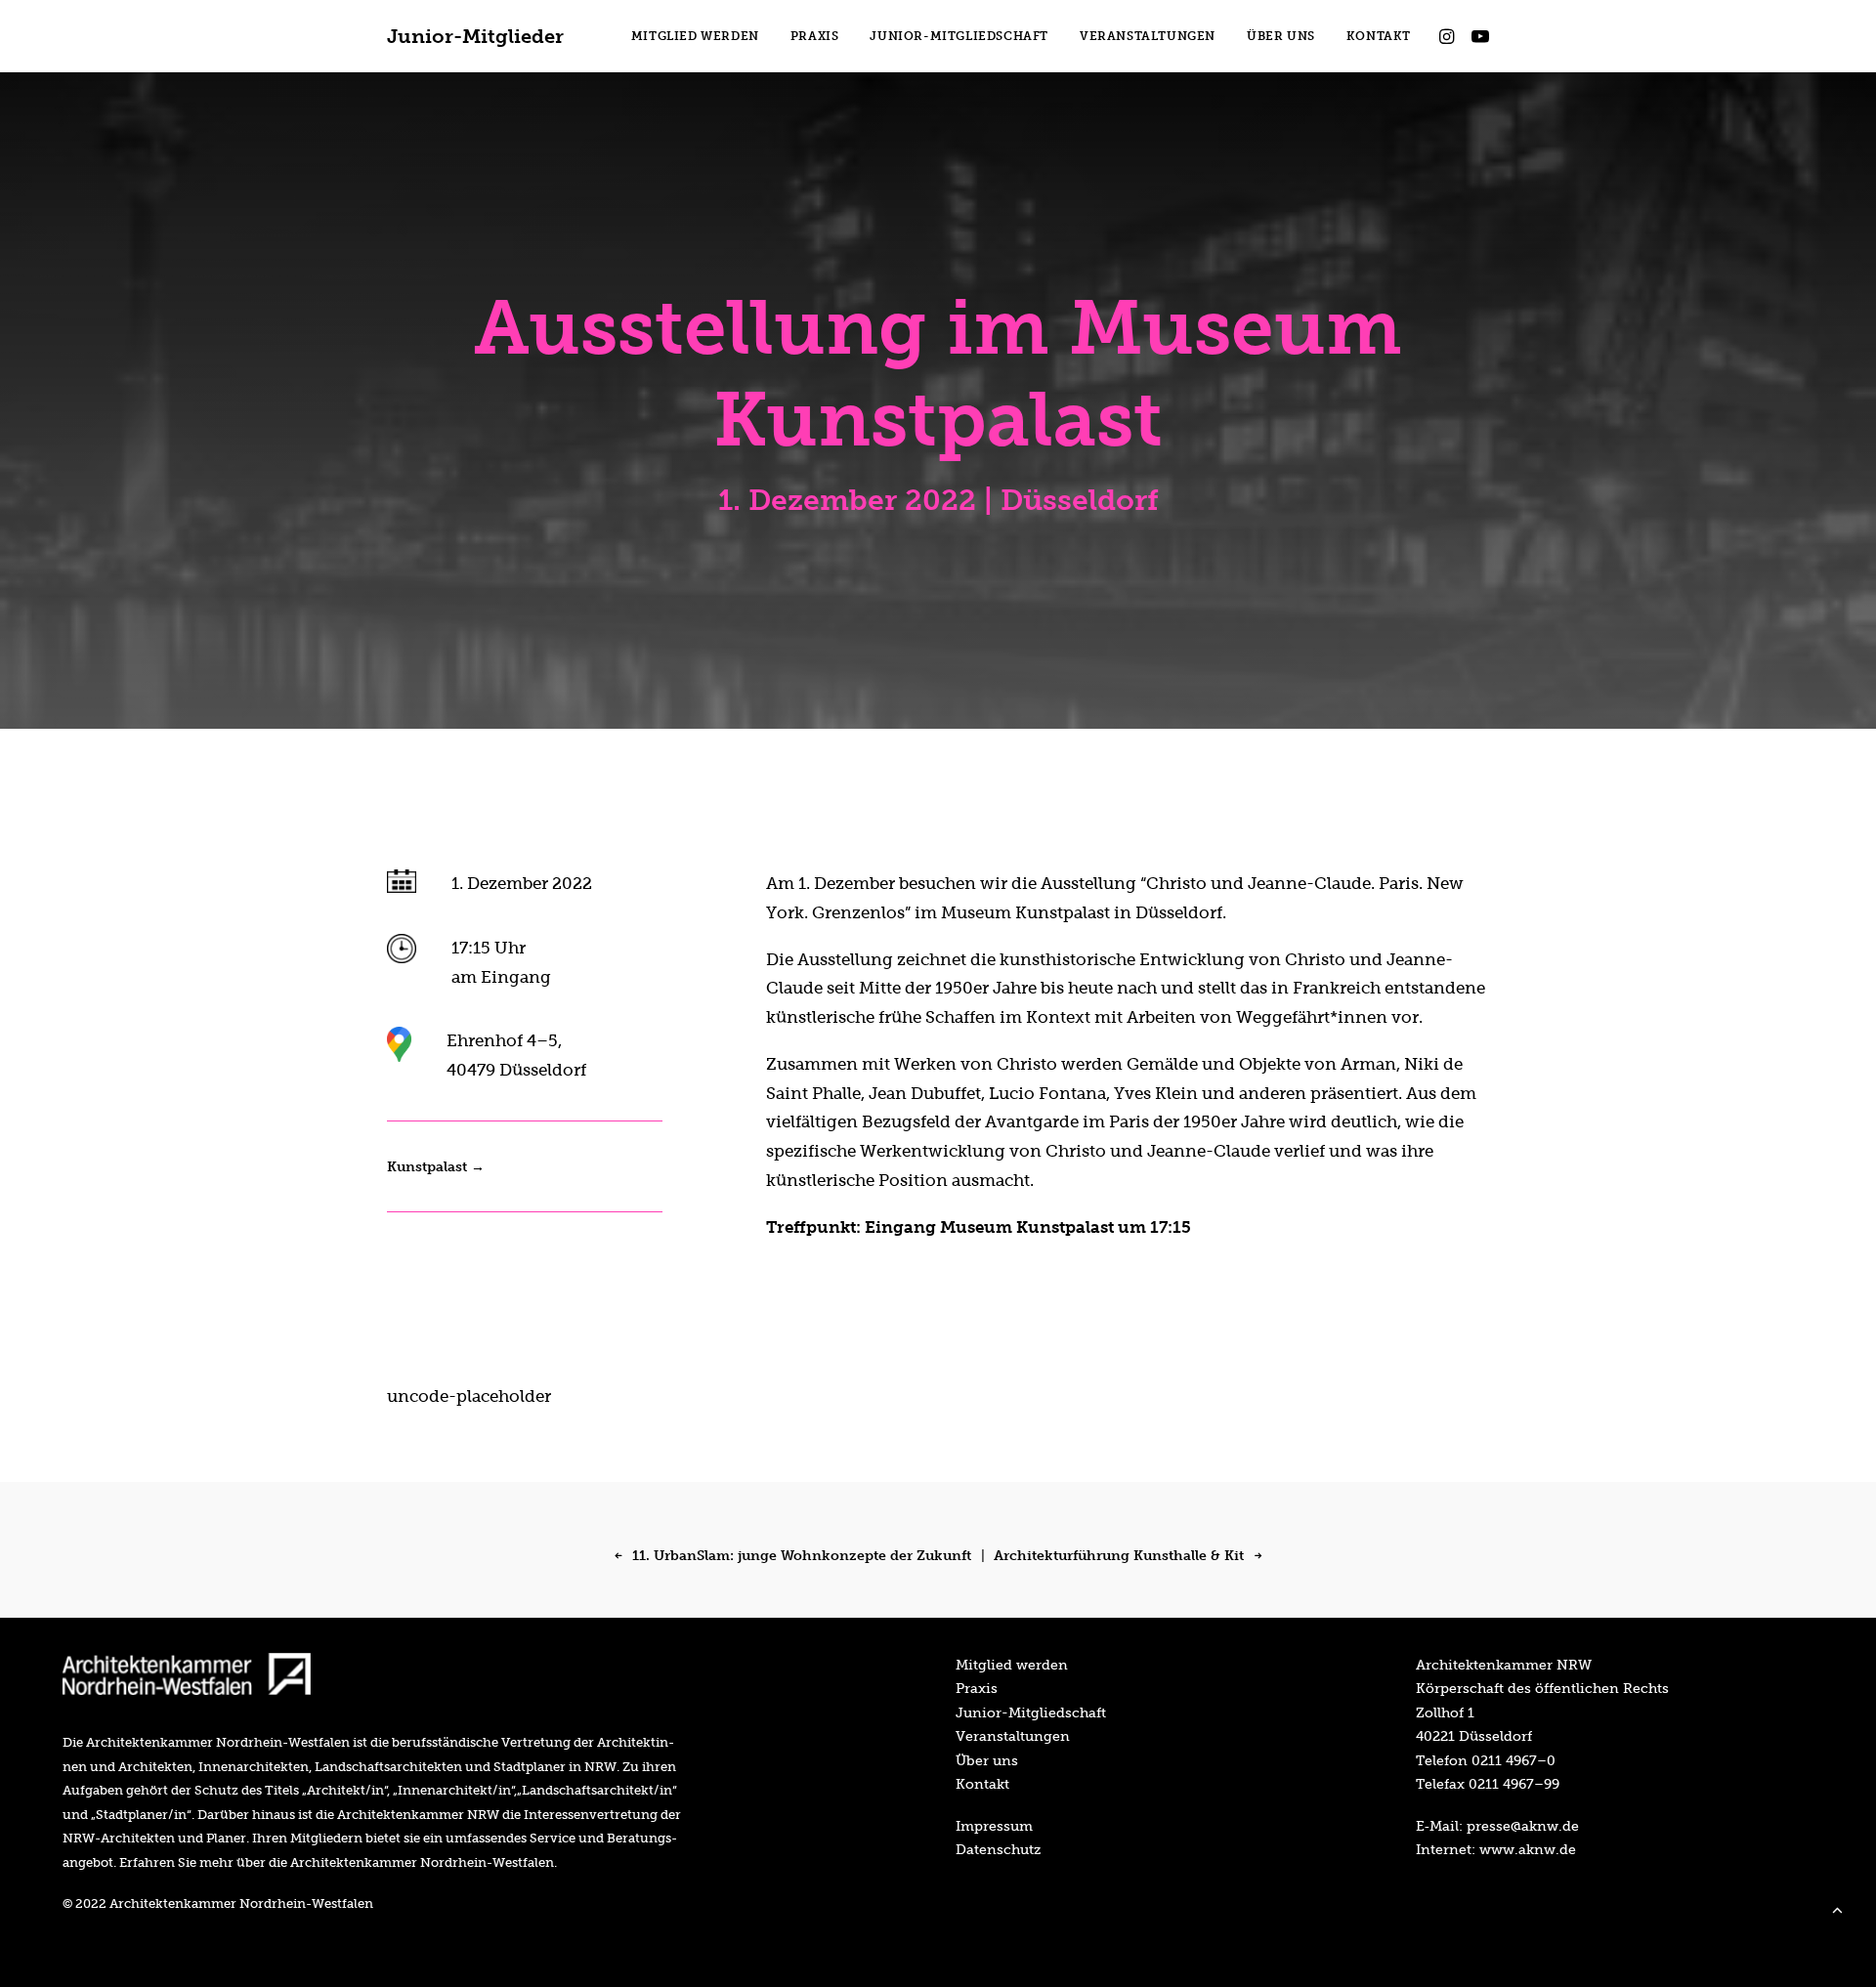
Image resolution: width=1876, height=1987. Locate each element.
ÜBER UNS (1281, 36)
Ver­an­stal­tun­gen (1013, 1736)
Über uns (987, 1760)
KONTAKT (1379, 36)
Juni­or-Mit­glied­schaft (1031, 1712)
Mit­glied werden (1012, 1665)
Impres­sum (994, 1826)
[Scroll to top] (1837, 1908)
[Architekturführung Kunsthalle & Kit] (1125, 1550)
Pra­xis (977, 1688)
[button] (1450, 36)
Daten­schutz (998, 1849)
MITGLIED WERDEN (695, 36)
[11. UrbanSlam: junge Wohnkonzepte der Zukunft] (798, 1552)
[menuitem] (695, 36)
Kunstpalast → (436, 1167)
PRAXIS (815, 36)
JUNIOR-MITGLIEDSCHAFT (959, 36)
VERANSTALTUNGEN (1148, 36)
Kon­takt (982, 1784)
